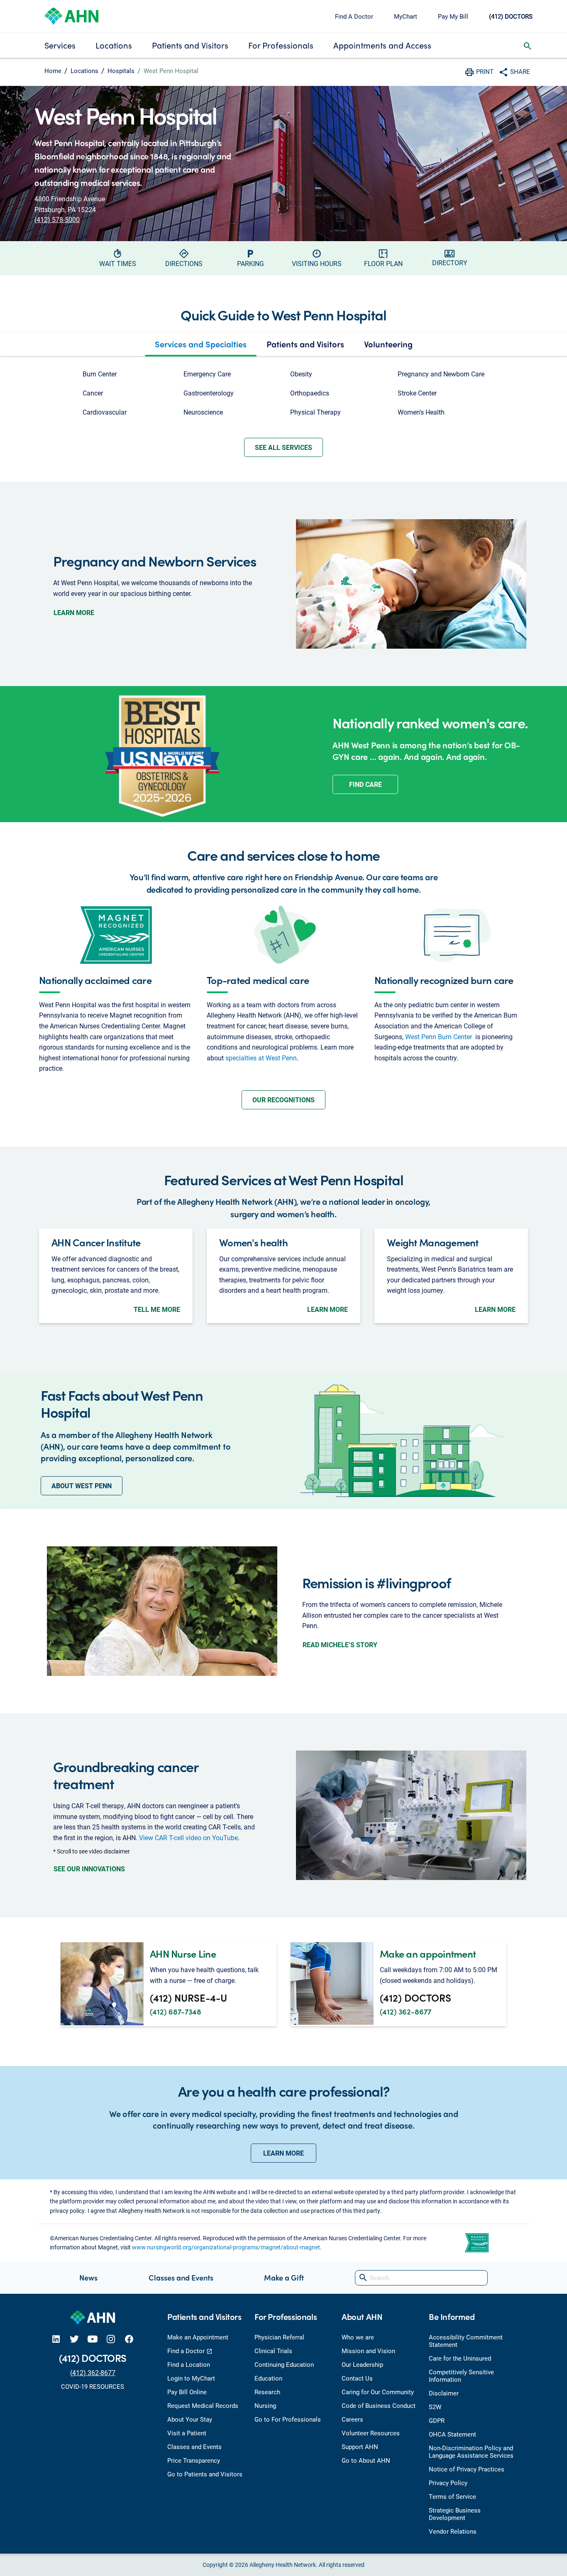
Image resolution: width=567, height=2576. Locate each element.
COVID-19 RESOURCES (93, 2386)
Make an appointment (428, 1953)
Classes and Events (181, 2277)
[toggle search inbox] (528, 45)
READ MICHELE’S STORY (340, 1644)
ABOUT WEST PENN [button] (82, 1486)
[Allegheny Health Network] (71, 15)
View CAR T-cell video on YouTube (188, 1837)
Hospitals (121, 71)
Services (60, 45)
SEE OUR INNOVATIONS (89, 1869)
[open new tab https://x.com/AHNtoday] (74, 2339)
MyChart (406, 16)
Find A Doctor (354, 16)
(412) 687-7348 (176, 2011)
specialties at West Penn (261, 1058)
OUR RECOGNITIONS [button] (283, 1100)
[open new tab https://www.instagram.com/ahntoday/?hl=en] (111, 2339)
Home (53, 71)
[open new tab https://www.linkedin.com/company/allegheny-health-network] (56, 2339)
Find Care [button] (365, 784)
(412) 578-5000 (57, 219)
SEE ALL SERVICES (283, 447)
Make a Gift (284, 2277)
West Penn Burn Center (439, 1037)
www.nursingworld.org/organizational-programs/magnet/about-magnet (226, 2247)
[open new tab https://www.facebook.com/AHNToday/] (129, 2339)
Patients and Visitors (190, 45)
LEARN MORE (74, 612)
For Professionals (281, 45)
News (88, 2277)
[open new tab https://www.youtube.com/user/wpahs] (93, 2339)
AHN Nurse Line (183, 1953)
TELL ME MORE (157, 1309)
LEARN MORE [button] (283, 2153)
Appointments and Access (382, 45)
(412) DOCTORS (511, 16)
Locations (114, 45)
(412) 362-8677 (406, 2011)
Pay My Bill (453, 16)
